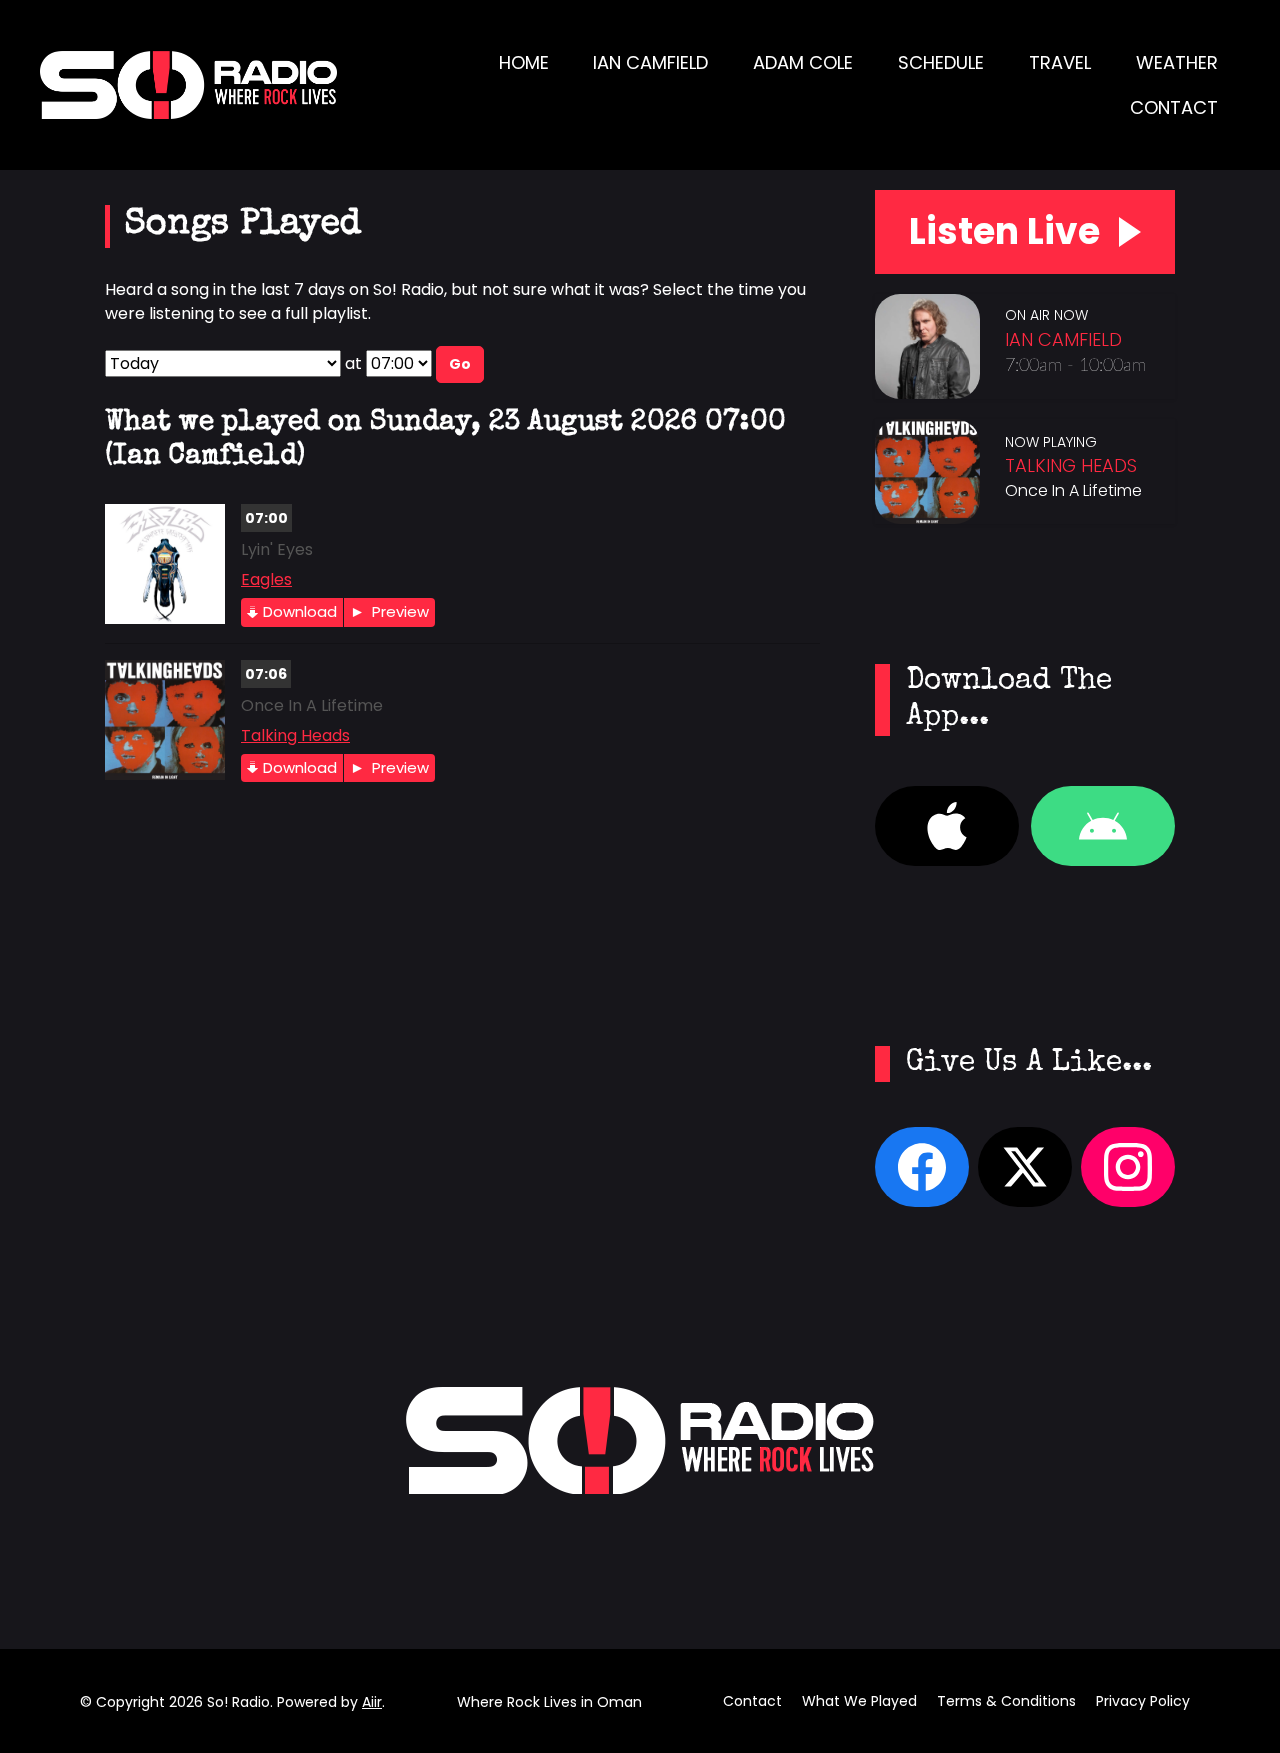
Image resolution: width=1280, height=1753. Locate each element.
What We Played (859, 1701)
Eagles (266, 579)
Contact (1174, 107)
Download (300, 611)
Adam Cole (803, 62)
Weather (1177, 62)
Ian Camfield (650, 62)
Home (524, 62)
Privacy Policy (1143, 1701)
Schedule (941, 62)
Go (460, 364)
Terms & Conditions (1006, 1701)
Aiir (372, 1702)
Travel (1060, 62)
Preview (398, 611)
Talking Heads (295, 735)
